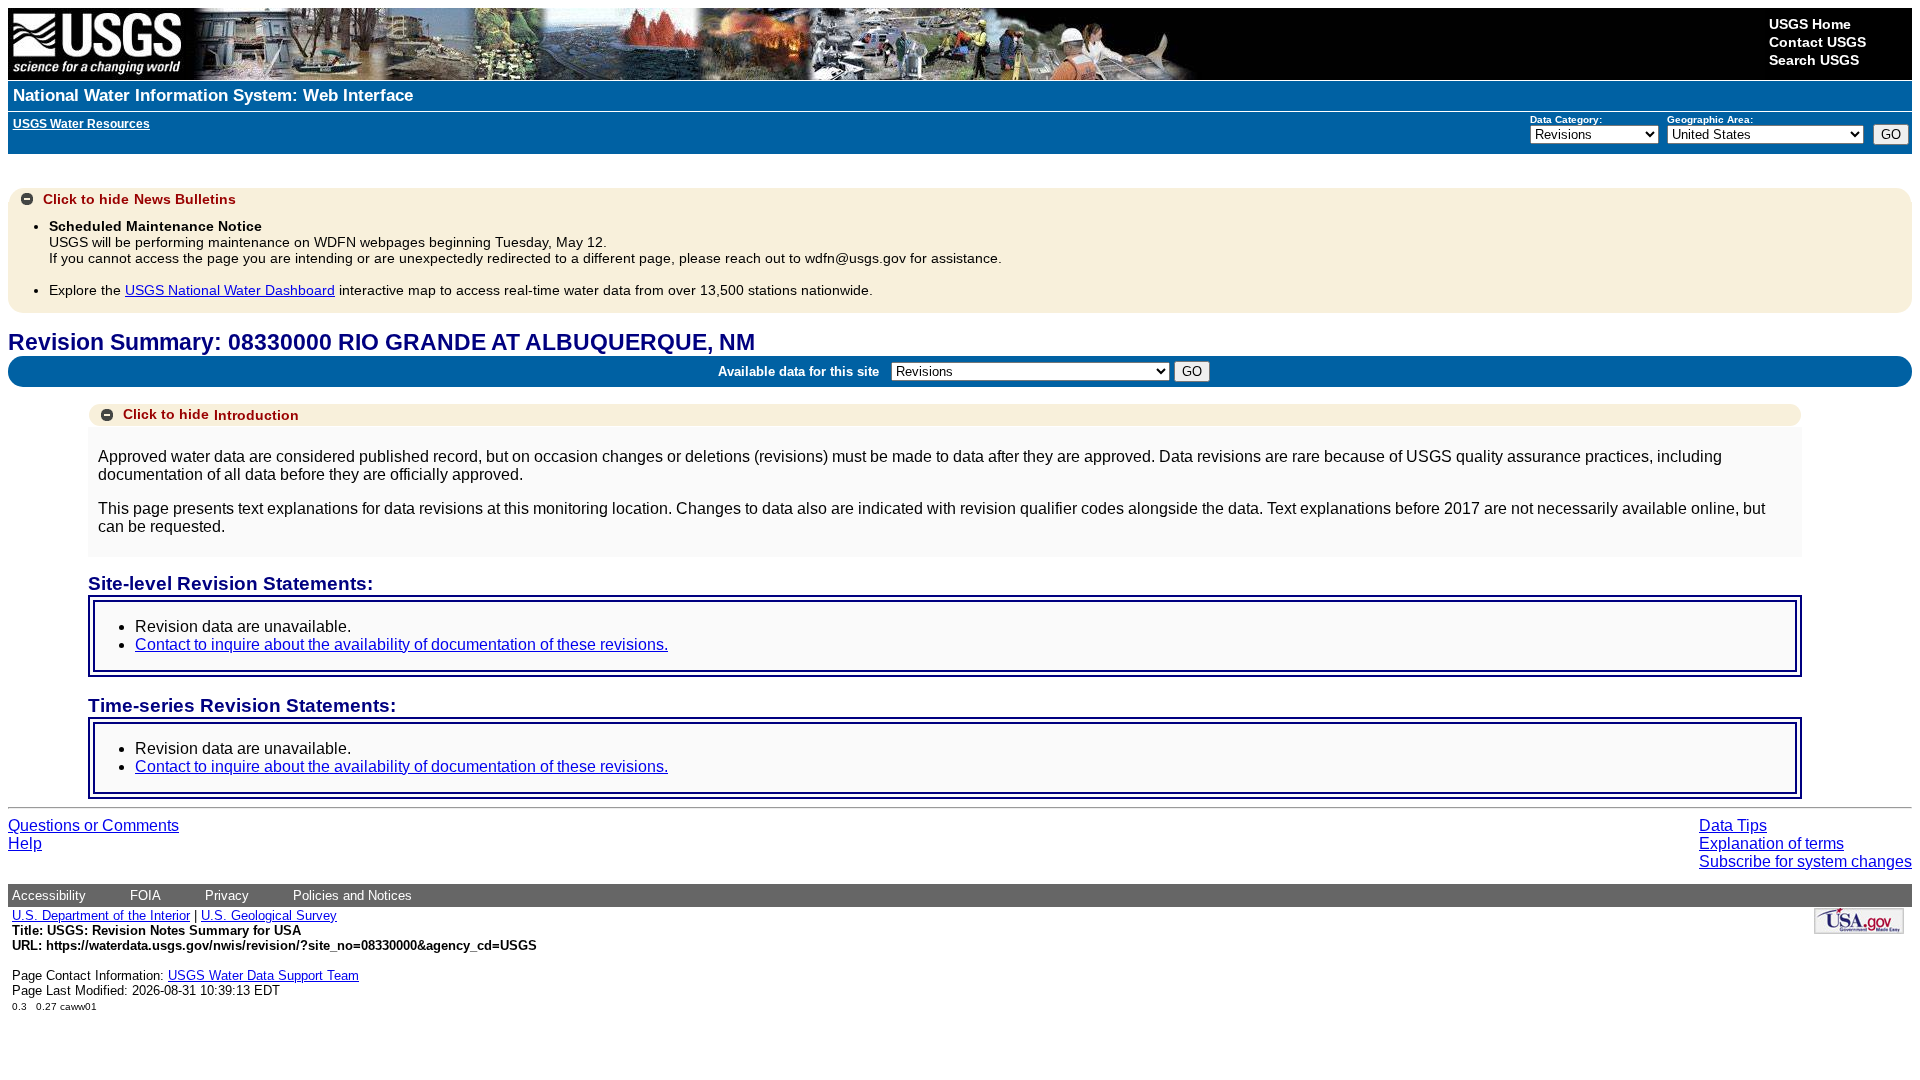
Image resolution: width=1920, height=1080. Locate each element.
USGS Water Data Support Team (263, 975)
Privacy (227, 895)
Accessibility (49, 895)
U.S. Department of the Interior (101, 915)
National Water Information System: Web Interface (213, 95)
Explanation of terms (1771, 843)
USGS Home (1810, 24)
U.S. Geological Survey (269, 915)
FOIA (145, 895)
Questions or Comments (93, 825)
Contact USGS (1817, 42)
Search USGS (1814, 60)
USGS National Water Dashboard (230, 290)
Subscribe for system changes (1805, 861)
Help (25, 843)
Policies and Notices (352, 895)
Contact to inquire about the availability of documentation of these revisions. (401, 644)
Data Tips (1733, 825)
